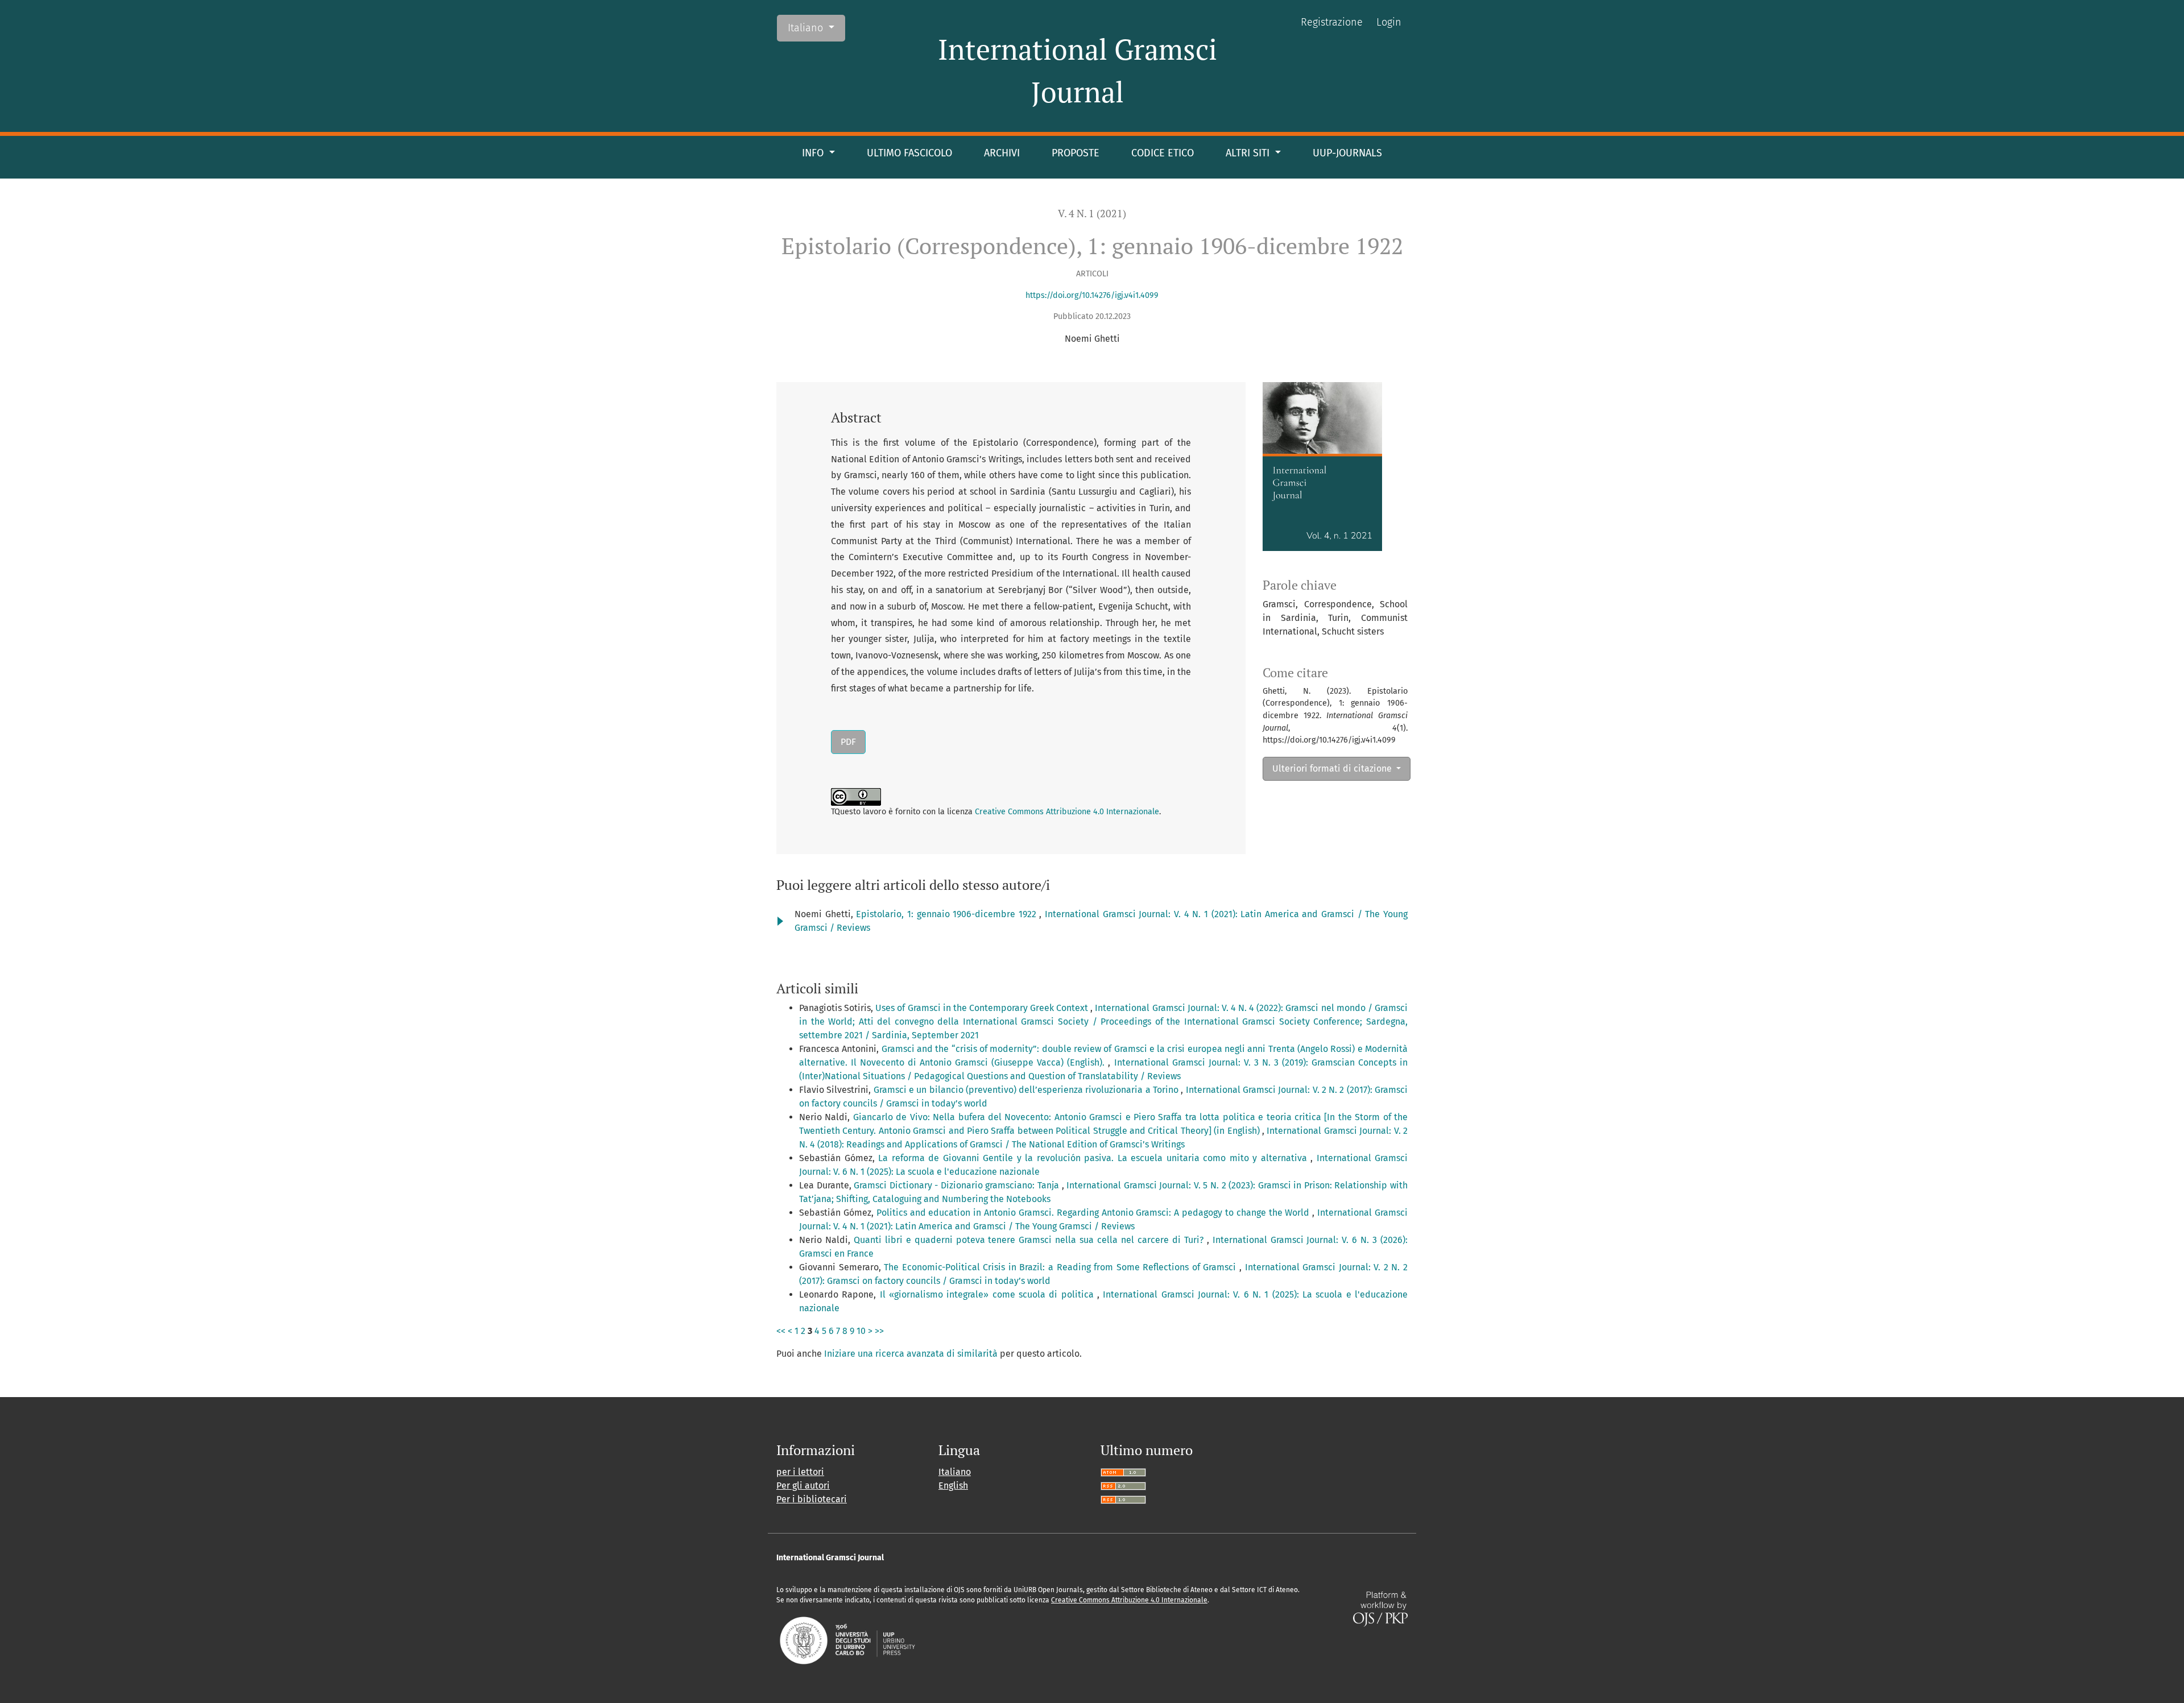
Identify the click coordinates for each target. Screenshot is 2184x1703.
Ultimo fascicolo (909, 153)
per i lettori (800, 1472)
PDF (848, 742)
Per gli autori (803, 1486)
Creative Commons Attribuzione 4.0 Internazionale (1067, 812)
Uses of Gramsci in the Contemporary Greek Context (983, 1008)
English (953, 1486)
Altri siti (1249, 153)
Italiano (816, 28)
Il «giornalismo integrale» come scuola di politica (988, 1294)
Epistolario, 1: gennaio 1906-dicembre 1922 (948, 914)
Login (1389, 22)
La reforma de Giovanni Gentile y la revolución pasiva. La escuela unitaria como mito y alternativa (1094, 1158)
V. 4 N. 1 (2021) (1092, 214)
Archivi (1002, 153)
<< (781, 1331)
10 (861, 1331)
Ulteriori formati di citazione (1333, 768)
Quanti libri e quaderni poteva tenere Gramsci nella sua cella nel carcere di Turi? (1030, 1240)
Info (814, 153)
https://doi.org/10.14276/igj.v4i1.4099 (1092, 295)
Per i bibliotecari (812, 1499)
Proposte (1076, 153)
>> (879, 1331)
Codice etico (1163, 153)
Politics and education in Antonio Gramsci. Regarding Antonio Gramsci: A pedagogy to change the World (1095, 1213)
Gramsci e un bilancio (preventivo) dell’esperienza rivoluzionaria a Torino (1027, 1090)
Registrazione (1332, 22)
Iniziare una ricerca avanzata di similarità (911, 1354)
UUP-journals (1347, 153)
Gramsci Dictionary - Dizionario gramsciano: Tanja (957, 1185)
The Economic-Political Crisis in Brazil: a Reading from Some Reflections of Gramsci (1062, 1267)
